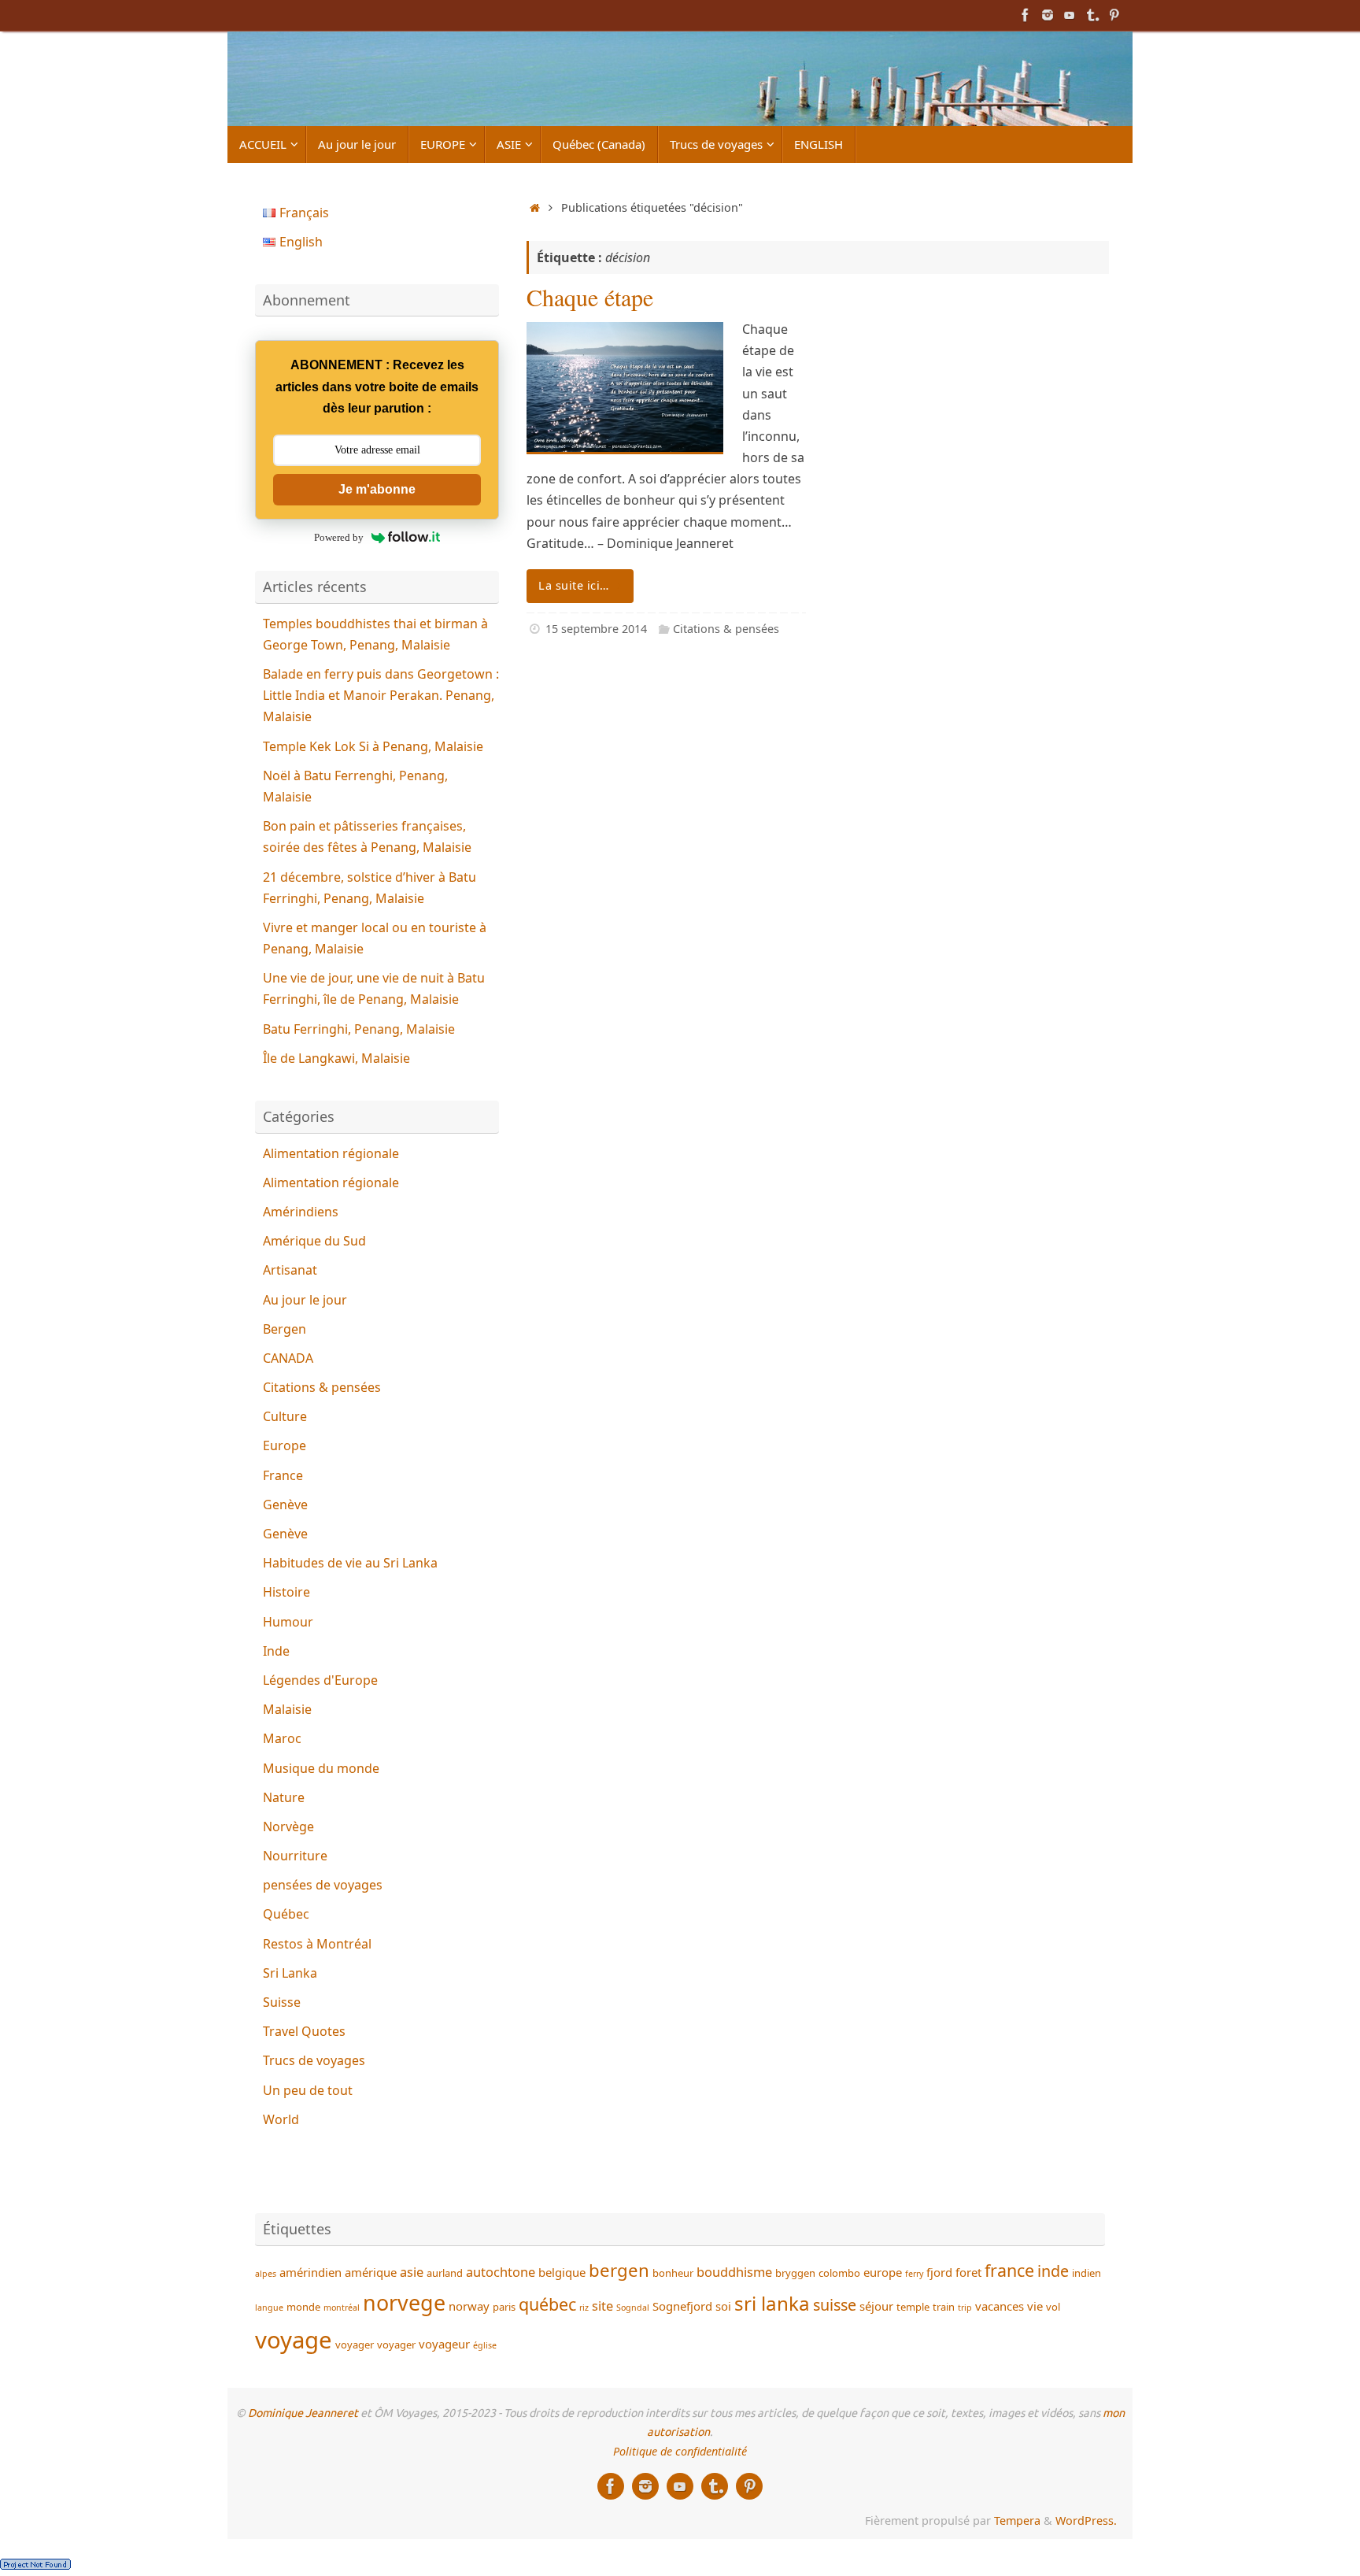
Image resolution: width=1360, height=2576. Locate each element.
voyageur (444, 2344)
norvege (404, 2302)
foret (968, 2272)
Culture (285, 1416)
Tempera (1017, 2520)
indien (1087, 2273)
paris (504, 2307)
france (1009, 2270)
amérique (371, 2272)
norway (469, 2306)
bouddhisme (734, 2272)
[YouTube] (1070, 15)
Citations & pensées (726, 629)
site (602, 2306)
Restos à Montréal (317, 1944)
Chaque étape (590, 297)
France (283, 1475)
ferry (914, 2274)
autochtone (501, 2272)
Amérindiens (301, 1212)
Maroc (282, 1738)
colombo (839, 2273)
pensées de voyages (323, 1885)
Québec (286, 1914)
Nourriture (295, 1856)
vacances (1000, 2306)
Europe (285, 1445)
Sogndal (633, 2308)
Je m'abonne (377, 489)
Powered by (339, 537)
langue (269, 2308)
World (281, 2119)
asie (412, 2272)
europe (883, 2272)
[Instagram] (1048, 15)
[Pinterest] (1114, 15)
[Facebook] (1026, 15)
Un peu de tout (308, 2090)
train (944, 2307)
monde (303, 2307)
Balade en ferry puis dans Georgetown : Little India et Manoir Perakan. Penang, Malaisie (381, 695)
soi (723, 2306)
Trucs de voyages (314, 2060)
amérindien (310, 2272)
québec (547, 2304)
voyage (294, 2340)
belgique (562, 2272)
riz (584, 2308)
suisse (835, 2305)
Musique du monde (321, 1768)
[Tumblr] (1092, 15)
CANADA (288, 1358)
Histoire (286, 1592)
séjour (876, 2306)
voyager (355, 2345)
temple (913, 2307)
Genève (285, 1505)
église (485, 2345)
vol (1053, 2307)
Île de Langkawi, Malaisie (336, 1058)
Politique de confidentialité (680, 2451)
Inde (276, 1651)
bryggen (795, 2273)
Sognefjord (682, 2306)
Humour (288, 1622)
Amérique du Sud (314, 1241)
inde (1053, 2271)
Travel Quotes (304, 2031)
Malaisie (287, 1709)
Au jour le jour (305, 1300)
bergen (619, 2270)
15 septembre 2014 (596, 629)
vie (1035, 2306)
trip (965, 2308)
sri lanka (772, 2303)
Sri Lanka (290, 1973)
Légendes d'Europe (320, 1680)
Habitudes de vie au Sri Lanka (350, 1563)
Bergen (285, 1329)
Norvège (288, 1827)
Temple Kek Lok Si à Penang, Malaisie (373, 746)
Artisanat (290, 1270)
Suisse (282, 2002)
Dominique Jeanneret (303, 2413)
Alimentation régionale (331, 1153)
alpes (266, 2274)
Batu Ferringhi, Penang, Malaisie (359, 1029)
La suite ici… (574, 585)
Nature (284, 1797)
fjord (939, 2272)
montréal (342, 2308)
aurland (445, 2273)
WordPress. (1086, 2520)
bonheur (673, 2273)
